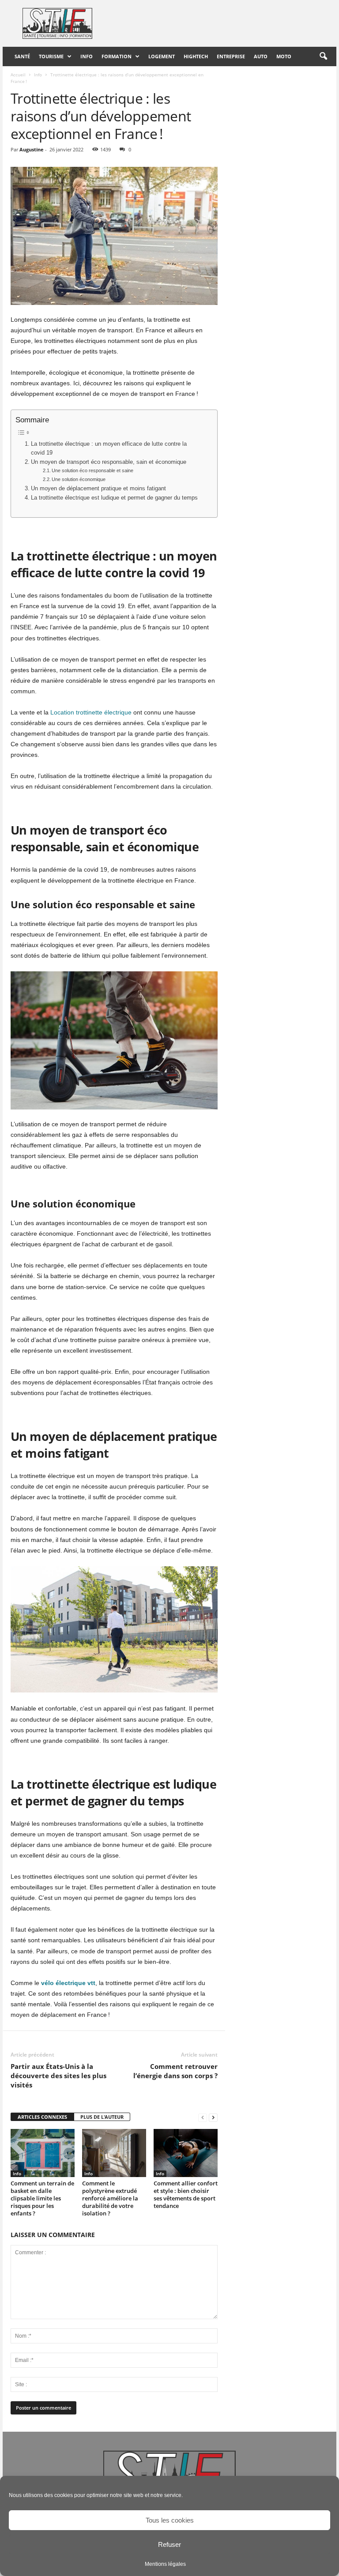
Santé (22, 56)
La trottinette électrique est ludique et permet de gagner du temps (114, 498)
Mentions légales (165, 2564)
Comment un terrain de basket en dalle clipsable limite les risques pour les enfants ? (42, 2198)
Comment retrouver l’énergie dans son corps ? (175, 2071)
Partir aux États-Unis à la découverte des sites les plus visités (58, 2076)
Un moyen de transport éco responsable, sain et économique (109, 462)
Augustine (32, 149)
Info (87, 56)
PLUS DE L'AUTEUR (102, 2117)
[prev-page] (203, 2117)
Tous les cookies (170, 2520)
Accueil (18, 75)
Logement (162, 56)
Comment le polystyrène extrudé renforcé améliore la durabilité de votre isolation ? (110, 2198)
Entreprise (231, 56)
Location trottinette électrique (91, 712)
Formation (117, 56)
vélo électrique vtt (68, 1983)
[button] (323, 56)
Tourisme (51, 56)
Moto (284, 56)
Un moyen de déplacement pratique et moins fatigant (98, 489)
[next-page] (213, 2117)
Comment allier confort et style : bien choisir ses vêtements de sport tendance (186, 2194)
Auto (261, 56)
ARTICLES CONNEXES (42, 2117)
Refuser (169, 2544)
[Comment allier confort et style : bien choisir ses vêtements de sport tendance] (186, 2153)
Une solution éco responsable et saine (92, 470)
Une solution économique (79, 479)
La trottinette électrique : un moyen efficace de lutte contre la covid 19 (109, 448)
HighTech (196, 56)
